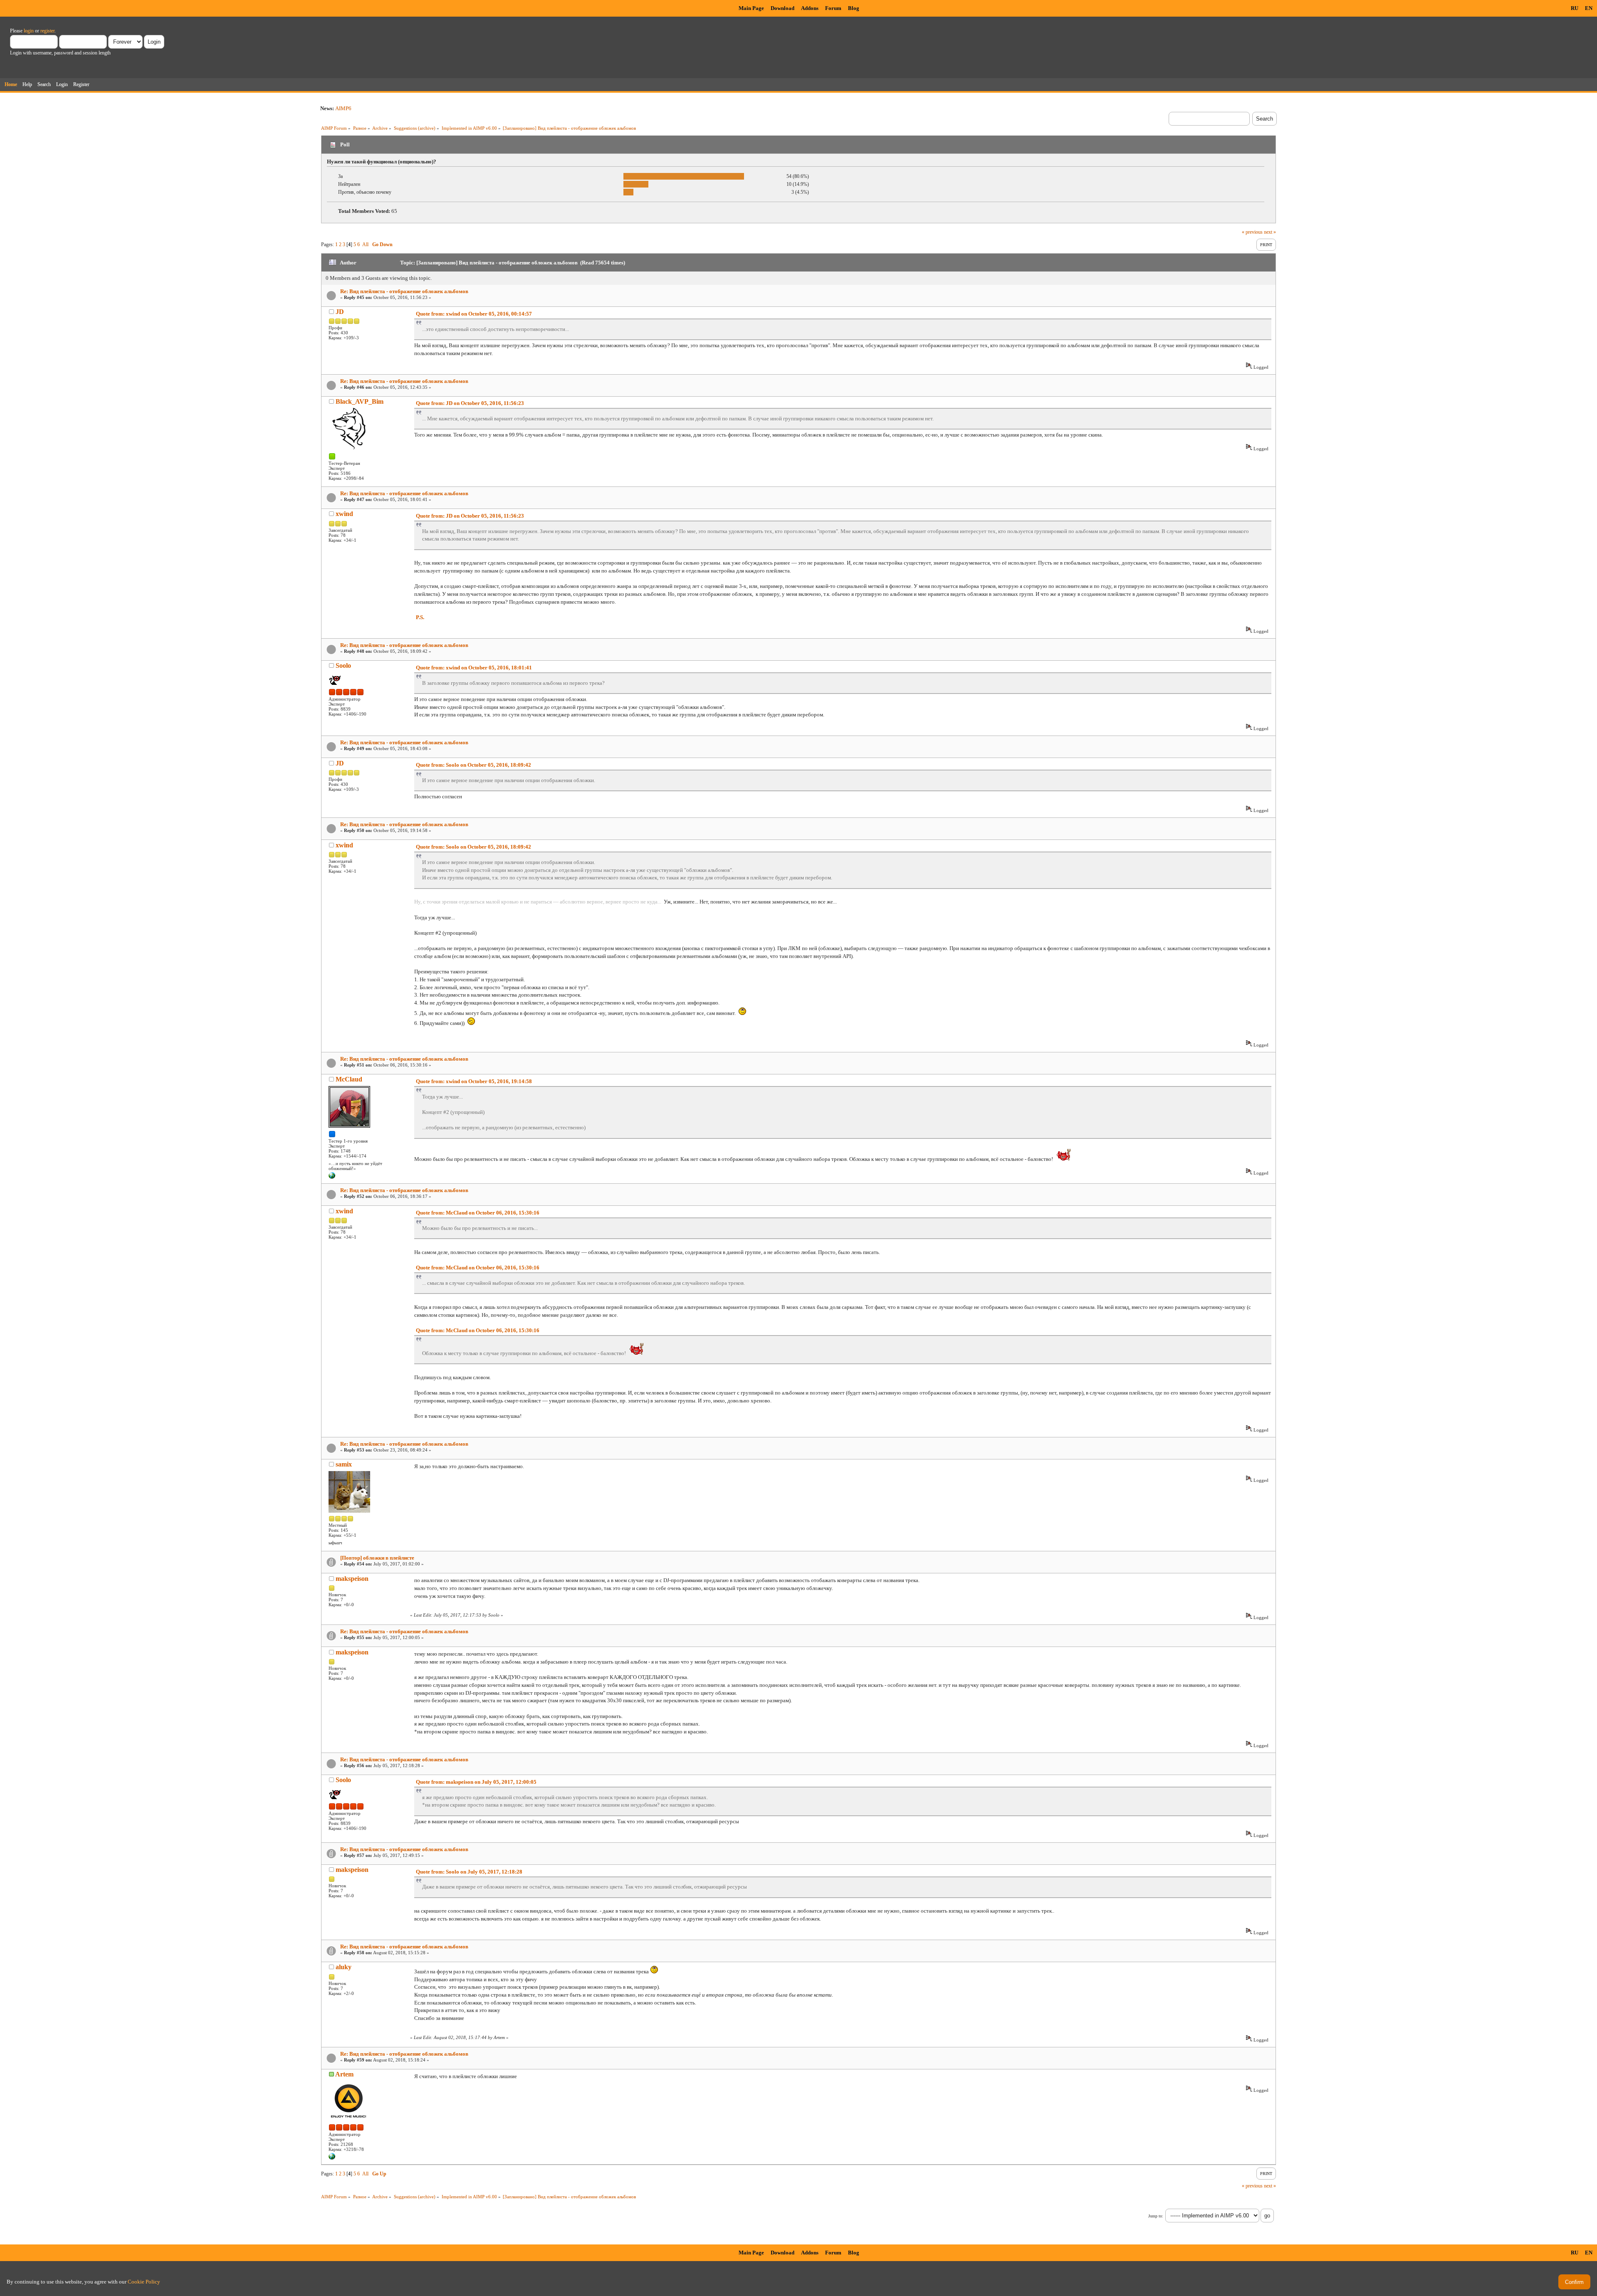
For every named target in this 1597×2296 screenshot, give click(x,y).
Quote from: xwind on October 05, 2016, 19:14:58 (474, 1081)
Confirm (1574, 2282)
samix (344, 1464)
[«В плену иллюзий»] (332, 1177)
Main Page (751, 8)
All (365, 244)
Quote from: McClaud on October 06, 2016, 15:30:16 (478, 1213)
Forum (833, 8)
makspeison (352, 1579)
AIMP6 (343, 108)
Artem (344, 2074)
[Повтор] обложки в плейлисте (377, 1558)
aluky (344, 1967)
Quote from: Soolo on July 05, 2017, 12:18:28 (469, 1872)
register (47, 31)
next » (1270, 232)
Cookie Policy (144, 2282)
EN (1589, 8)
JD (340, 312)
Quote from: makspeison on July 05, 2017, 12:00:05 (476, 1782)
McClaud (349, 1079)
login (29, 31)
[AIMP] (332, 2158)
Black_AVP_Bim (360, 401)
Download (782, 8)
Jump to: (1156, 2216)
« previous (1252, 232)
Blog (854, 8)
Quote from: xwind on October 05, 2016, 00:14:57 (474, 314)
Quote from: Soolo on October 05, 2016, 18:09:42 (473, 765)
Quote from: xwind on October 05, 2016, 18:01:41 (474, 668)
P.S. (420, 617)
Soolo (343, 665)
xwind (344, 514)
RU (1575, 8)
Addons (810, 8)
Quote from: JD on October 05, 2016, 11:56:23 (470, 403)
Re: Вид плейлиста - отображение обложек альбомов (404, 291)
